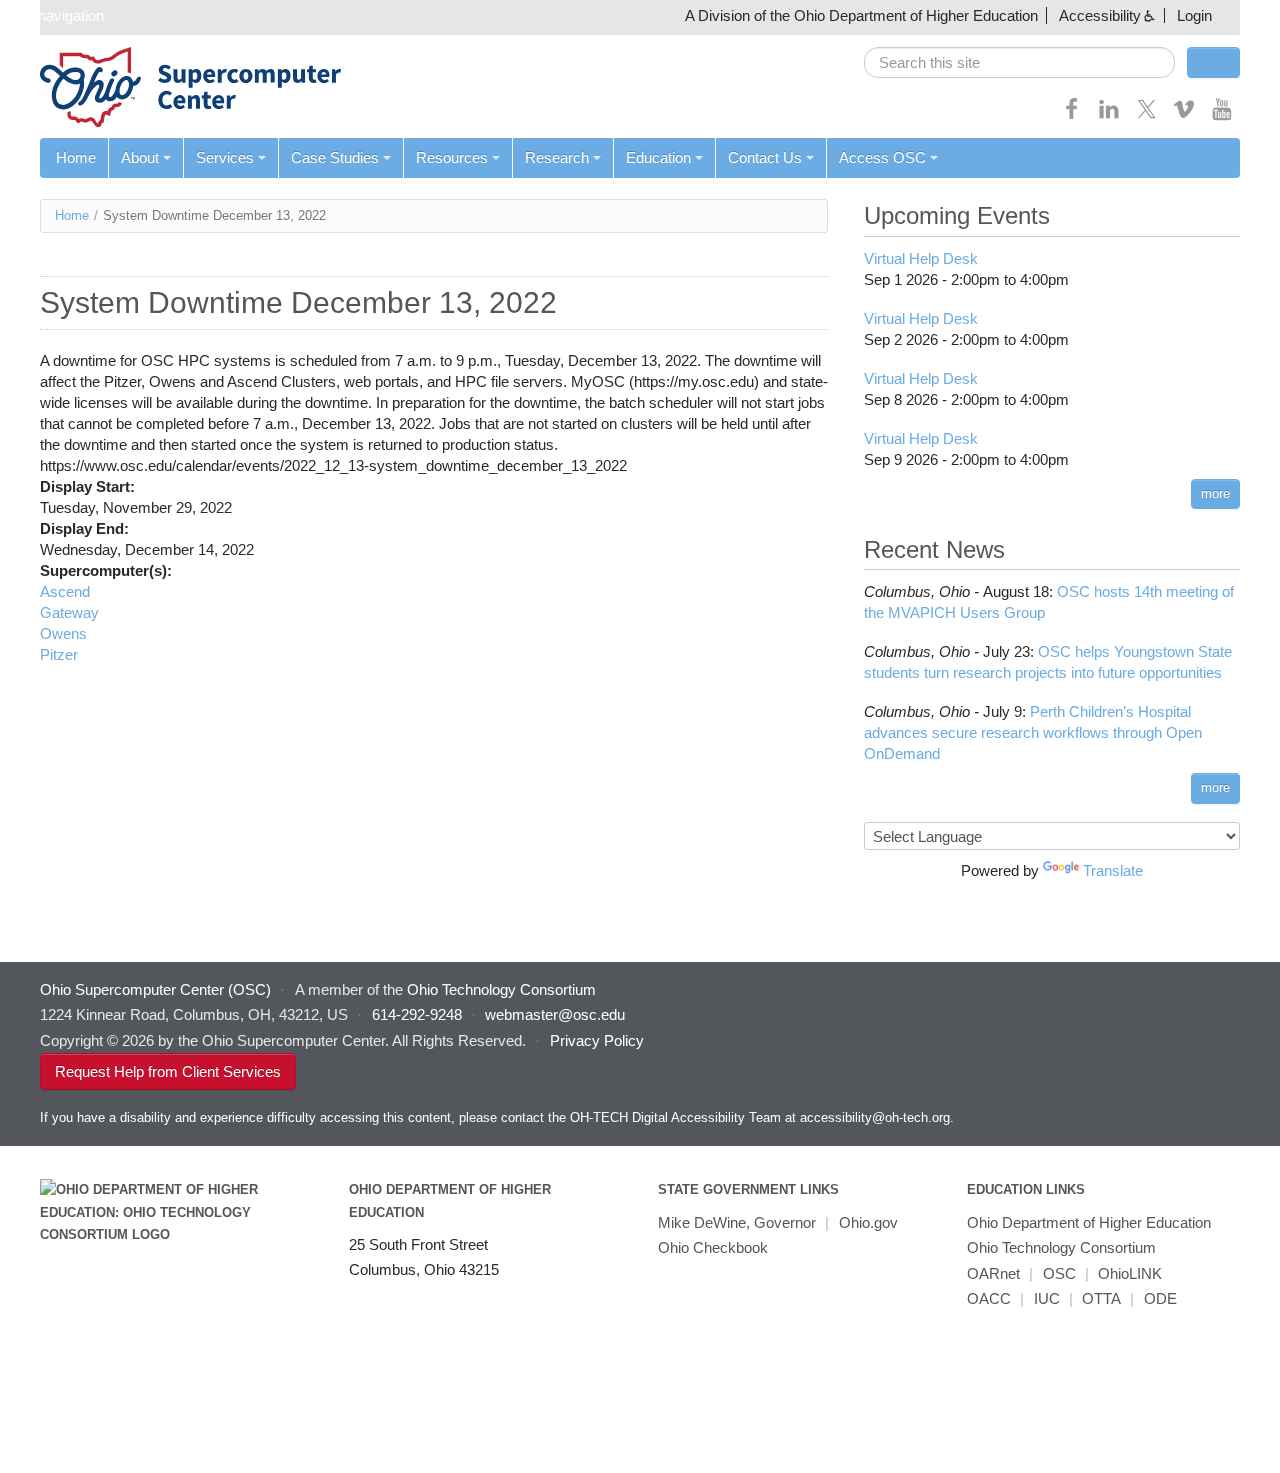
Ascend (65, 591)
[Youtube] (1222, 115)
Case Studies (335, 157)
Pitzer (59, 654)
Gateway (69, 612)
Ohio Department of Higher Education (1089, 1222)
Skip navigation (54, 15)
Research (557, 157)
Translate (1113, 870)
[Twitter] (1147, 115)
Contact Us (765, 157)
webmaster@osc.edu (555, 1014)
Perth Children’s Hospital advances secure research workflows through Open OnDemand (1033, 732)
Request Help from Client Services (168, 1071)
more (1215, 493)
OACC (989, 1298)
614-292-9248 (417, 1014)
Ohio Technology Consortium (1061, 1247)
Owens (63, 633)
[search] (1019, 62)
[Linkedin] (1109, 115)
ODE (1160, 1298)
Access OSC (882, 157)
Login (1194, 15)
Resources (452, 157)
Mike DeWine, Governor (737, 1222)
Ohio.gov (868, 1222)
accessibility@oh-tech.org (875, 1117)
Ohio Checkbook (713, 1247)
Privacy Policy (597, 1040)
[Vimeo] (1184, 115)
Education (658, 157)
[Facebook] (1072, 115)
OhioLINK (1130, 1273)
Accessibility (1100, 15)
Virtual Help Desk (921, 258)
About (140, 157)
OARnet (993, 1273)
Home (76, 157)
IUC (1047, 1298)
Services (225, 157)
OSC (1059, 1273)
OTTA (1101, 1298)
